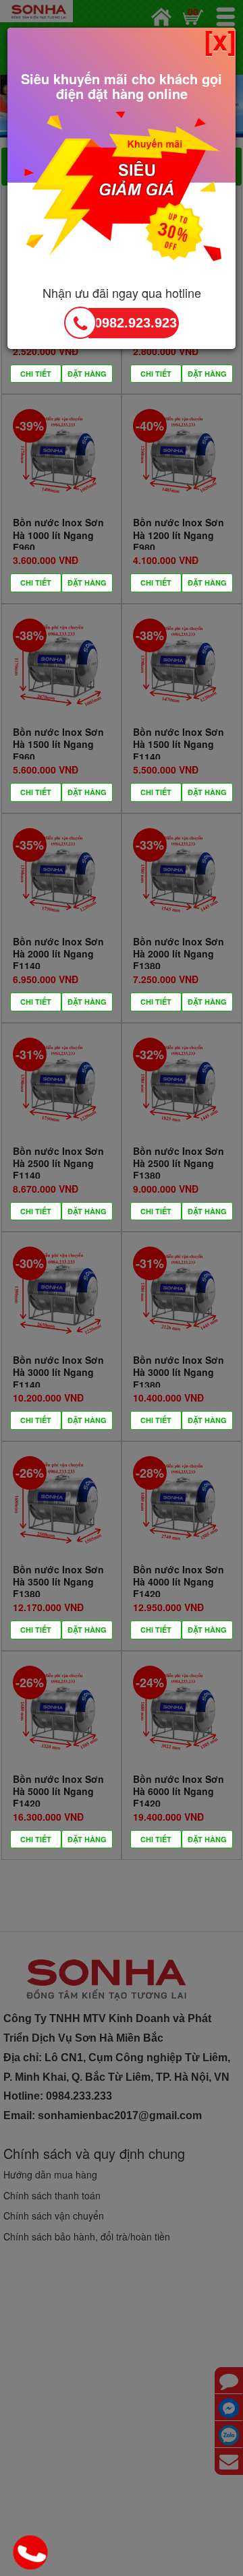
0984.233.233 (32, 2554)
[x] (220, 40)
